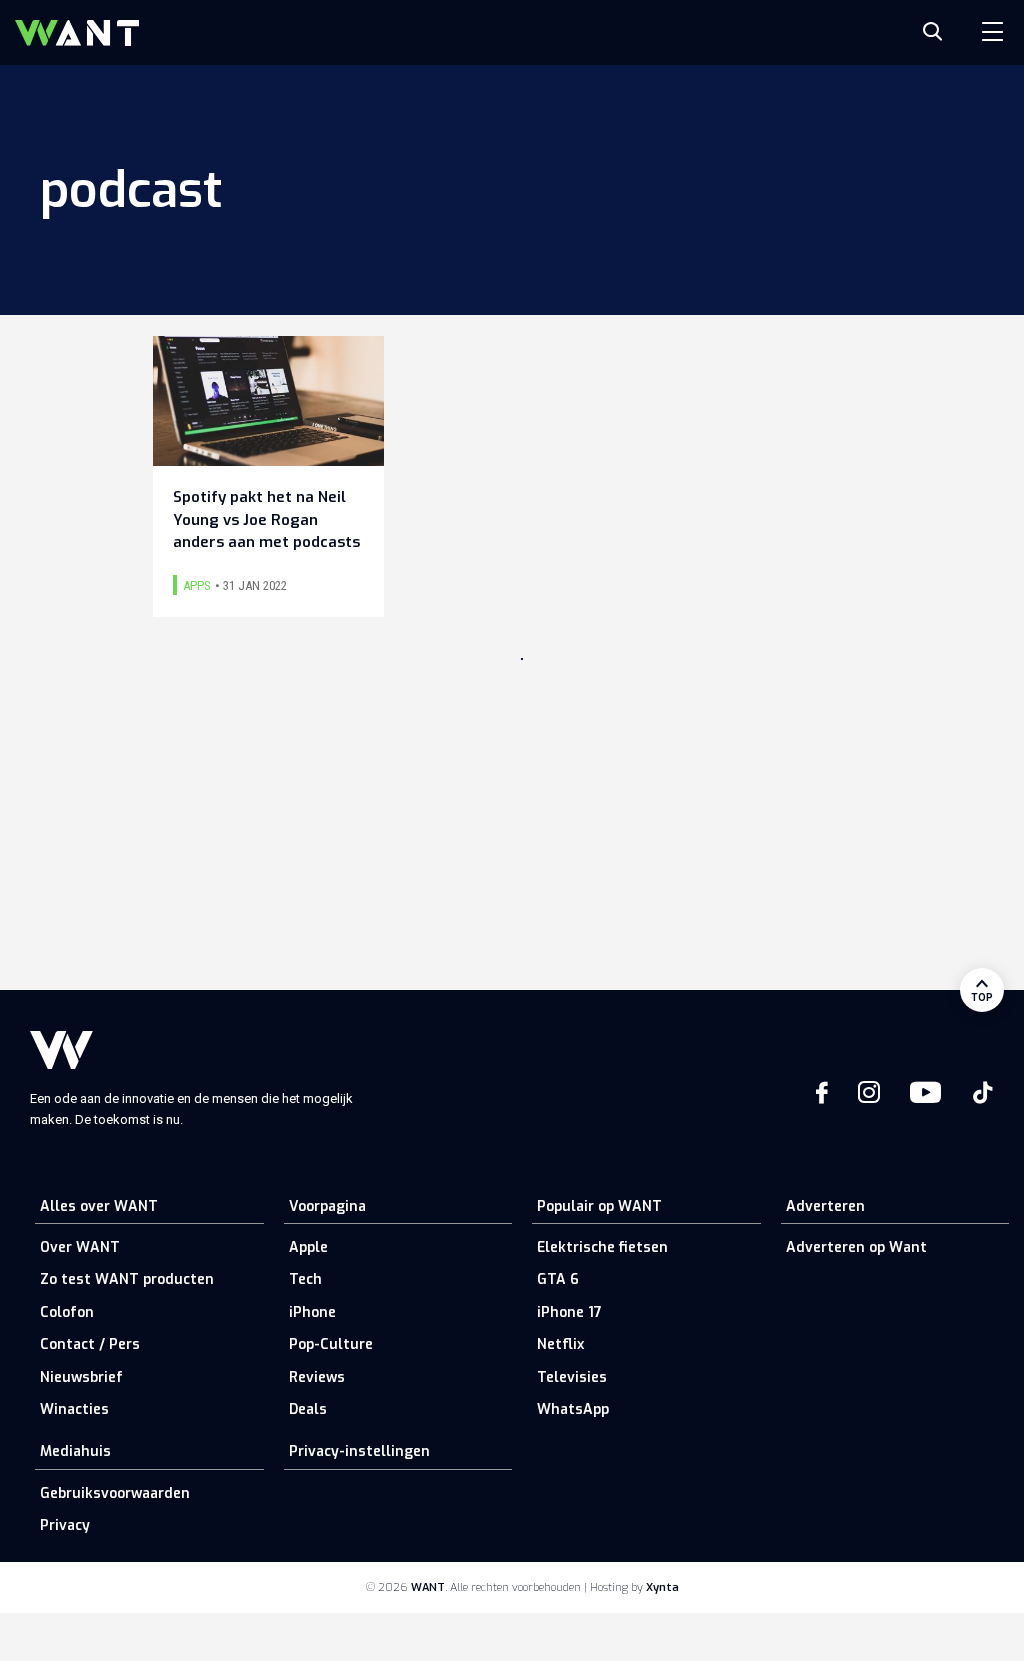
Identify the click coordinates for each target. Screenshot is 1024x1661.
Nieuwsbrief (81, 1377)
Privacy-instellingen (359, 1451)
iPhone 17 (569, 1312)
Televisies (572, 1377)
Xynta (662, 1587)
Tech (305, 1279)
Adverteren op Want (856, 1247)
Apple (308, 1247)
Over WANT (80, 1247)
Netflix (560, 1344)
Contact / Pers (90, 1344)
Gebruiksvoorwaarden (115, 1493)
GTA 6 (558, 1279)
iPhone (312, 1312)
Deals (308, 1409)
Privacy (65, 1525)
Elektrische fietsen (602, 1247)
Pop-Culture (331, 1344)
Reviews (317, 1377)
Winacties (74, 1409)
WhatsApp (573, 1409)
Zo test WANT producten (127, 1279)
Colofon (67, 1312)
